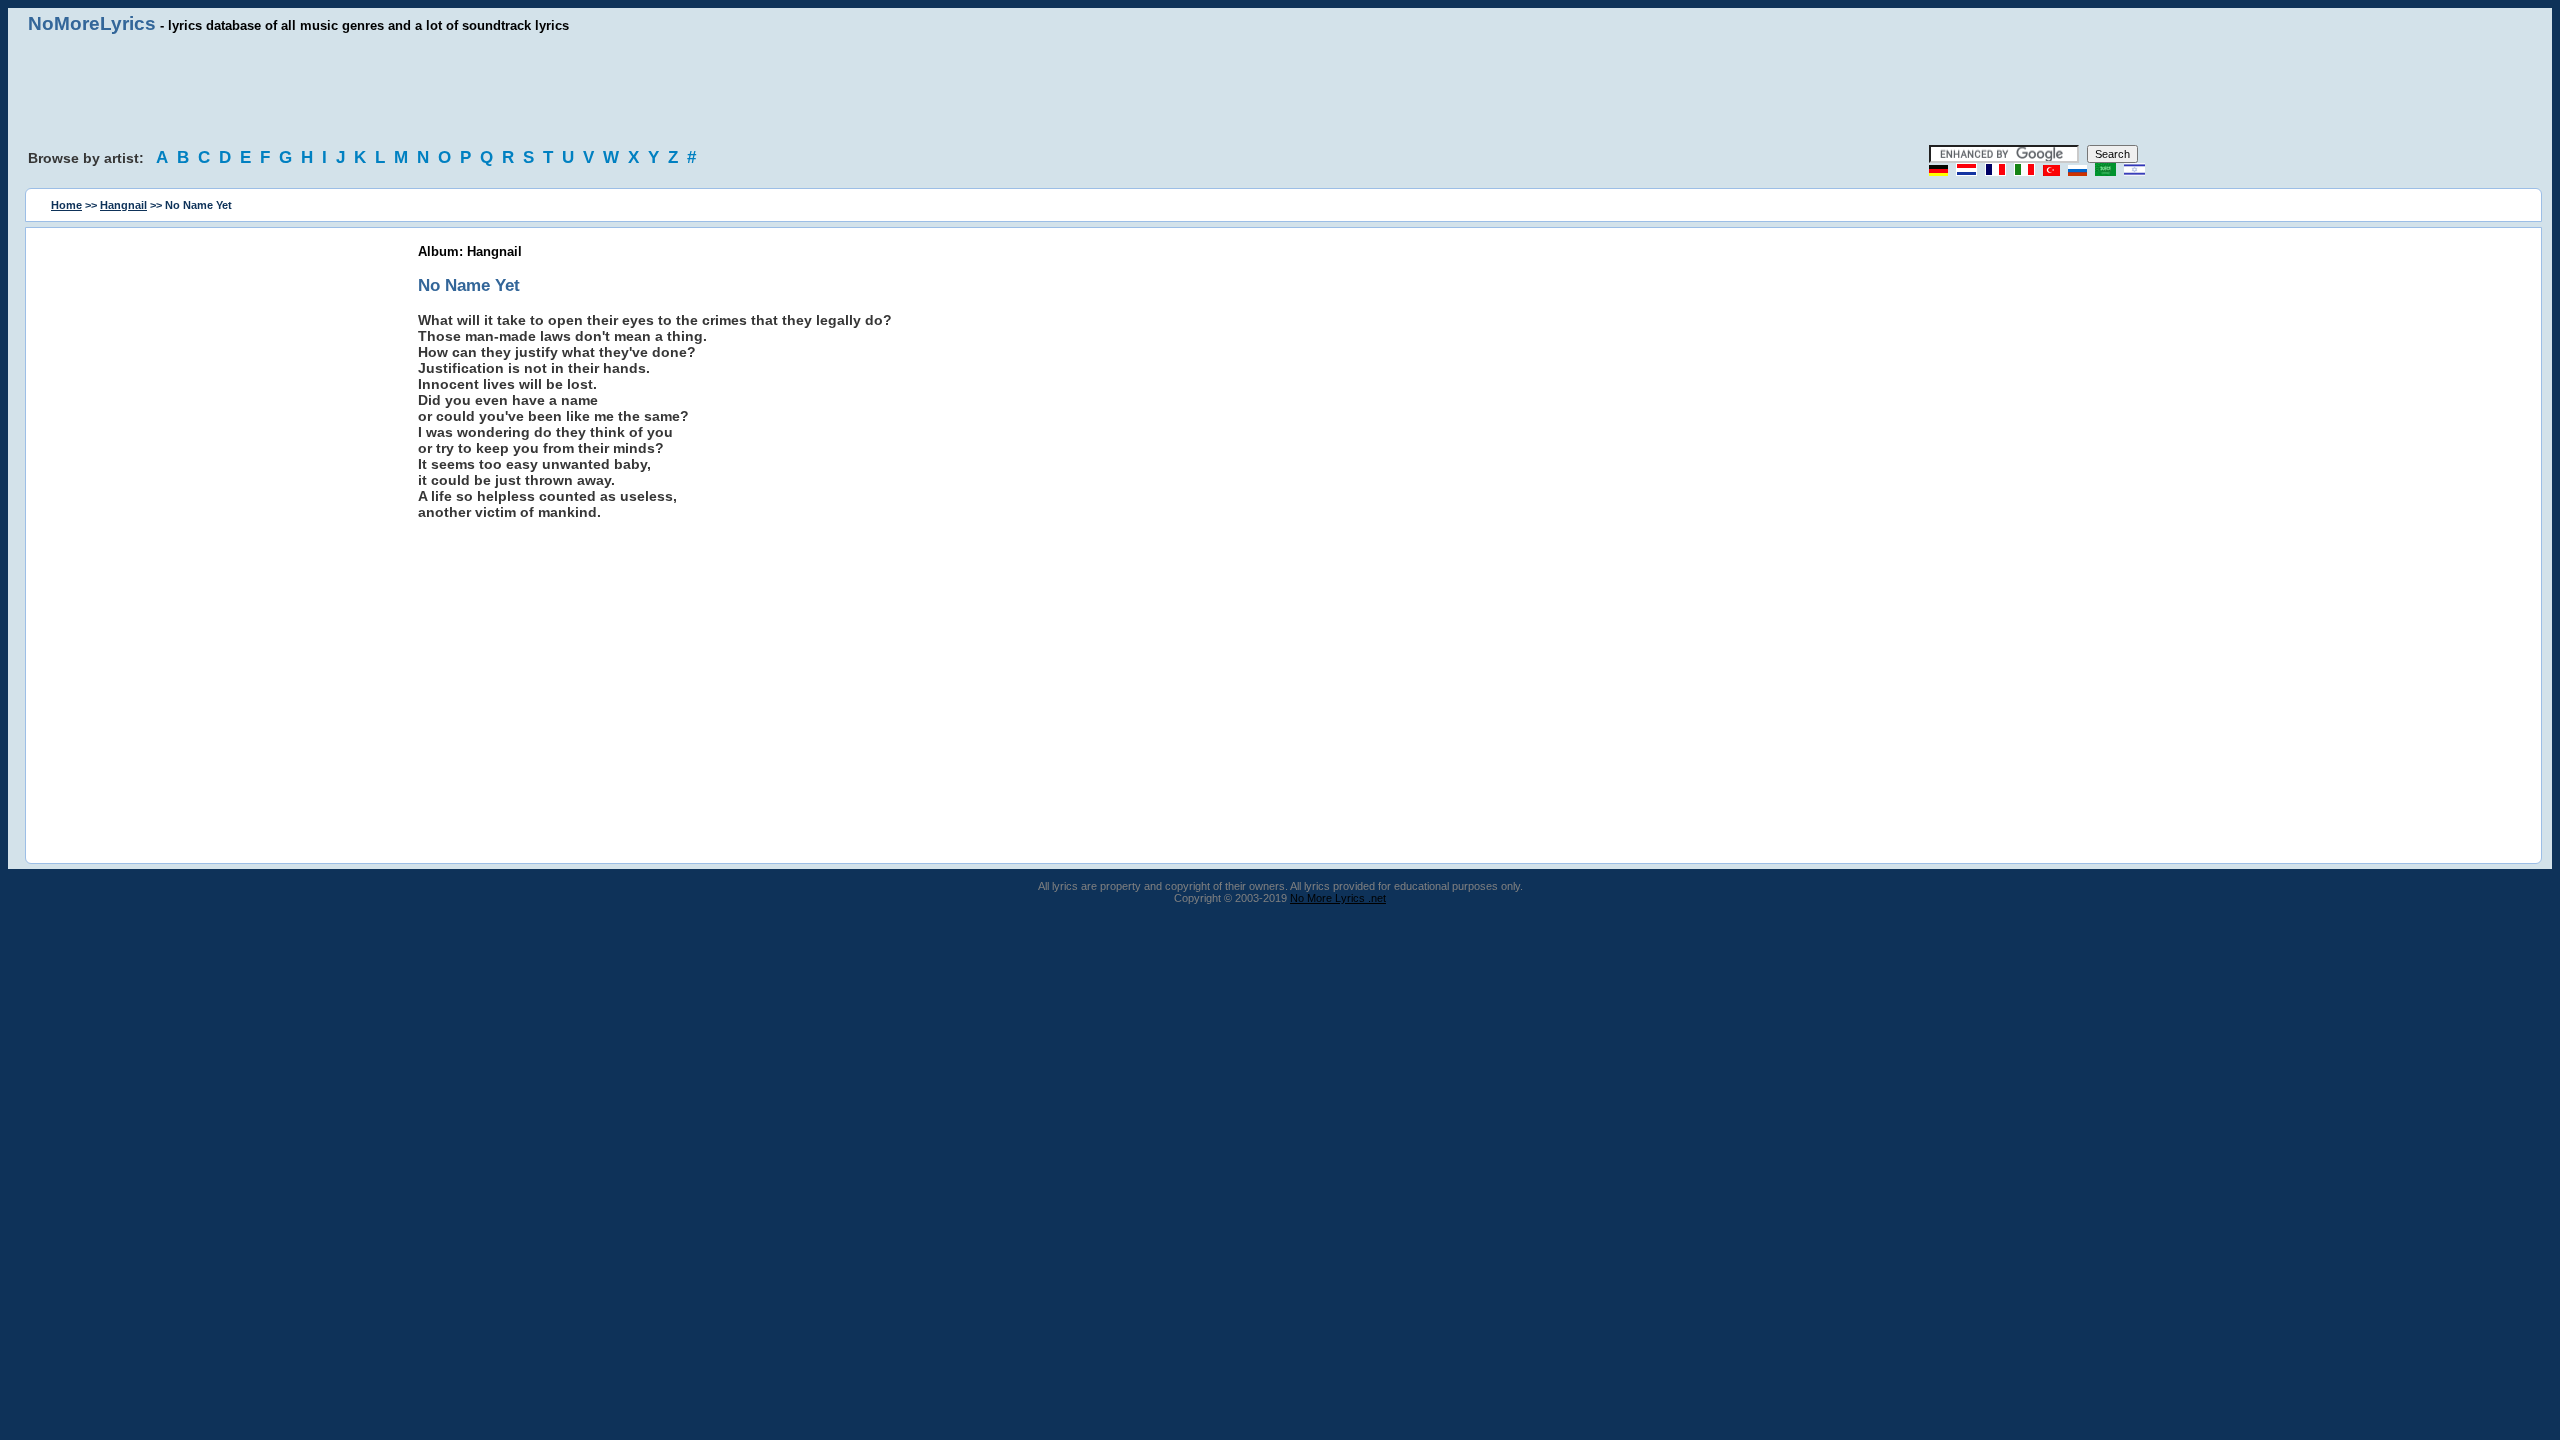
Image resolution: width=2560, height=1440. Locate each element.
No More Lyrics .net (1338, 898)
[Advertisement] (1280, 90)
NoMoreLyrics (92, 23)
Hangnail (123, 205)
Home (66, 205)
